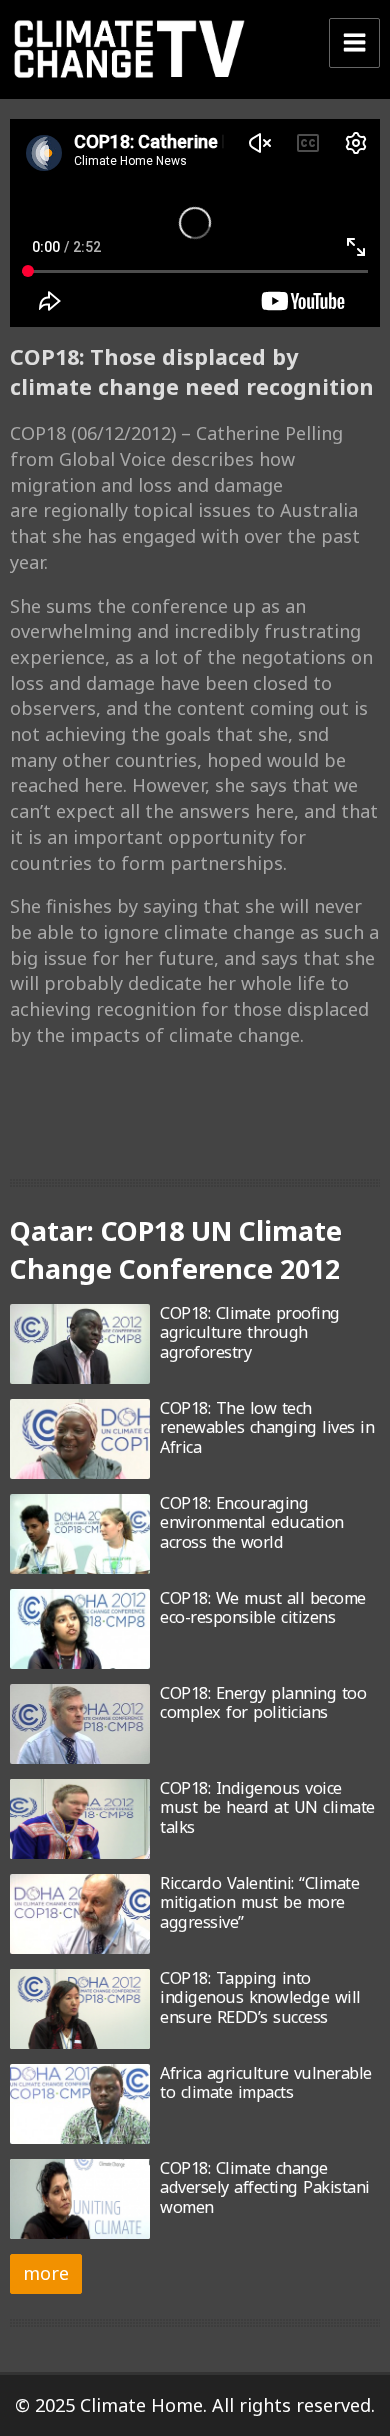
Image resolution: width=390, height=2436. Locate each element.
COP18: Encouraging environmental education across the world (252, 1522)
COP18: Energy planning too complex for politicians (263, 1702)
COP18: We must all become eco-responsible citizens (263, 1607)
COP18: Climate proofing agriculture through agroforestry (250, 1332)
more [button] (46, 2273)
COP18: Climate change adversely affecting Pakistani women (265, 2187)
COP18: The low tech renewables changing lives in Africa (267, 1427)
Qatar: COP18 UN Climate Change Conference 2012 (176, 1250)
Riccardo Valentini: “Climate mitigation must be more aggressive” (259, 1902)
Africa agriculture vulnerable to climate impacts (266, 2082)
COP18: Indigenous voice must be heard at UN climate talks (267, 1807)
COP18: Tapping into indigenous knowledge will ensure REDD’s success (260, 1997)
